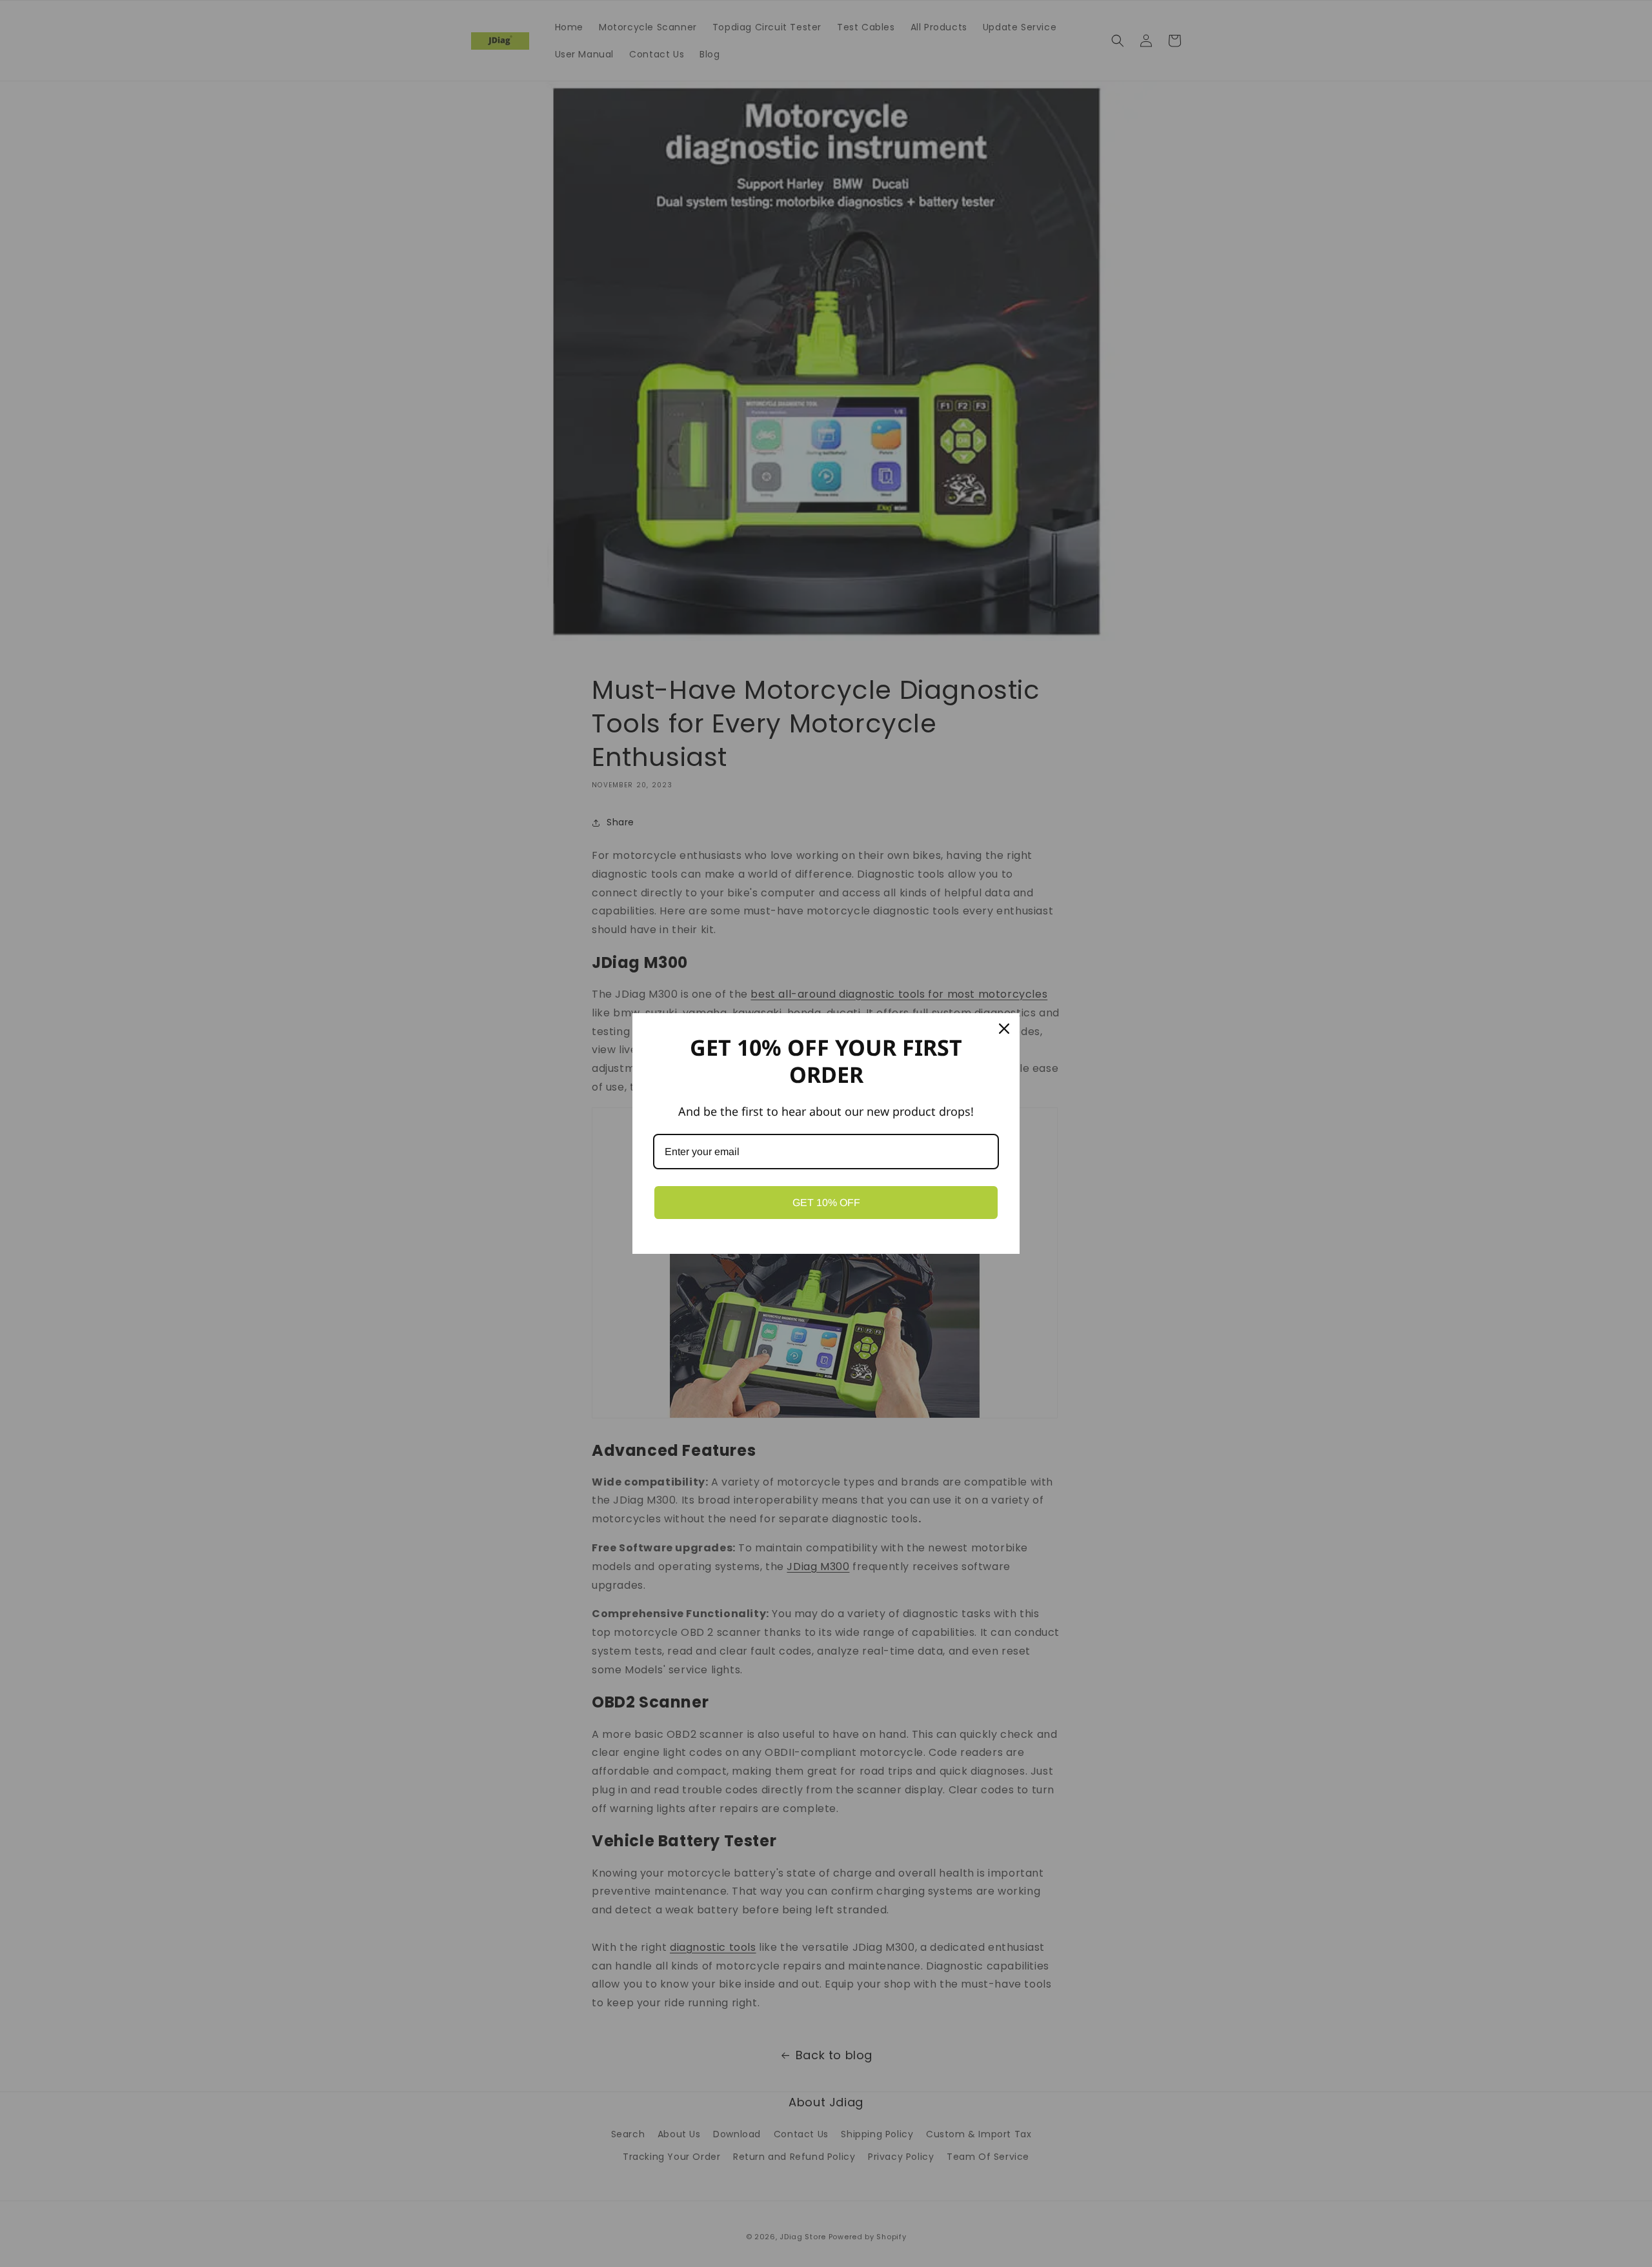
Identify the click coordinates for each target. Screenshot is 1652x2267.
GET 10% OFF (826, 1203)
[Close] (1004, 1029)
